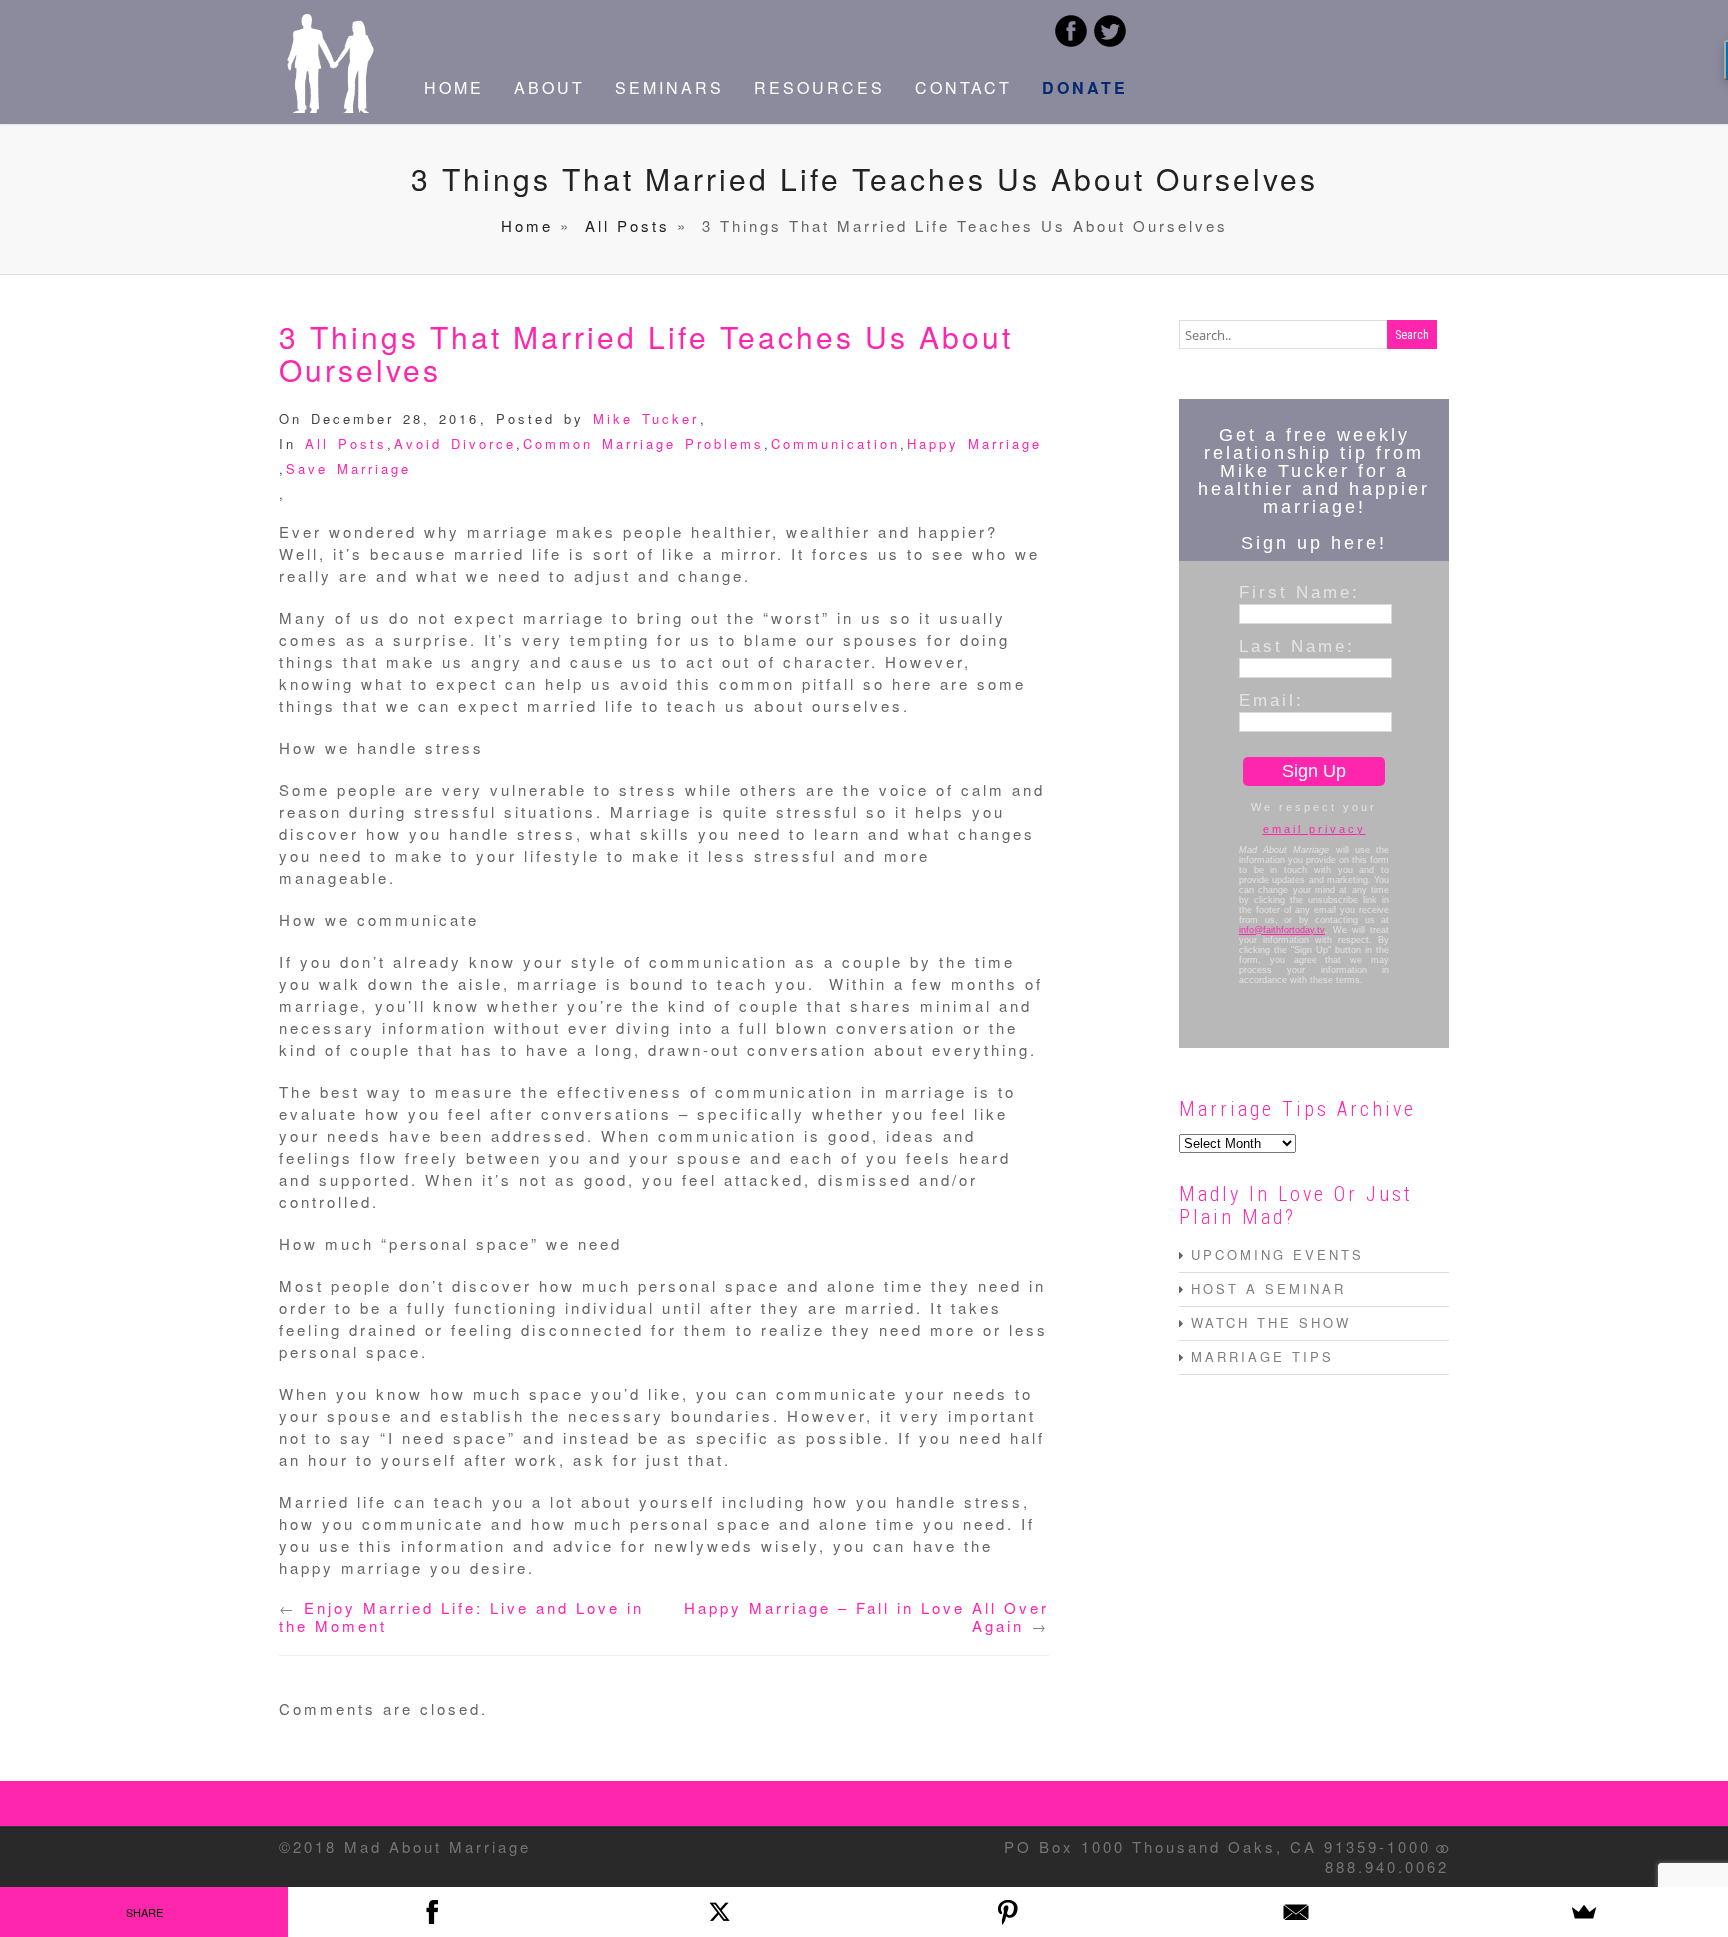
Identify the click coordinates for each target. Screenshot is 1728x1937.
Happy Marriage (974, 443)
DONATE (1085, 87)
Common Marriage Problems (643, 443)
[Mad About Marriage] (329, 106)
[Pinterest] (1008, 1912)
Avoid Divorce (455, 443)
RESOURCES (819, 87)
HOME (454, 87)
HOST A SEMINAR (1268, 1288)
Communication (835, 443)
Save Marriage (348, 468)
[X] (720, 1912)
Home (527, 225)
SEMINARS (669, 87)
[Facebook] (432, 1912)
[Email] (1296, 1912)
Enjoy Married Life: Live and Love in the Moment (461, 1616)
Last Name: (1297, 646)
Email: (1271, 700)
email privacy (1314, 829)
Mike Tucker (646, 418)
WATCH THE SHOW (1271, 1322)
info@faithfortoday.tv (1282, 930)
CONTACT (963, 87)
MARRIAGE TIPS (1262, 1356)
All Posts (627, 225)
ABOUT (549, 87)
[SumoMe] (1584, 1912)
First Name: (1299, 592)
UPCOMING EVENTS (1277, 1254)
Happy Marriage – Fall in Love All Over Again (866, 1616)
